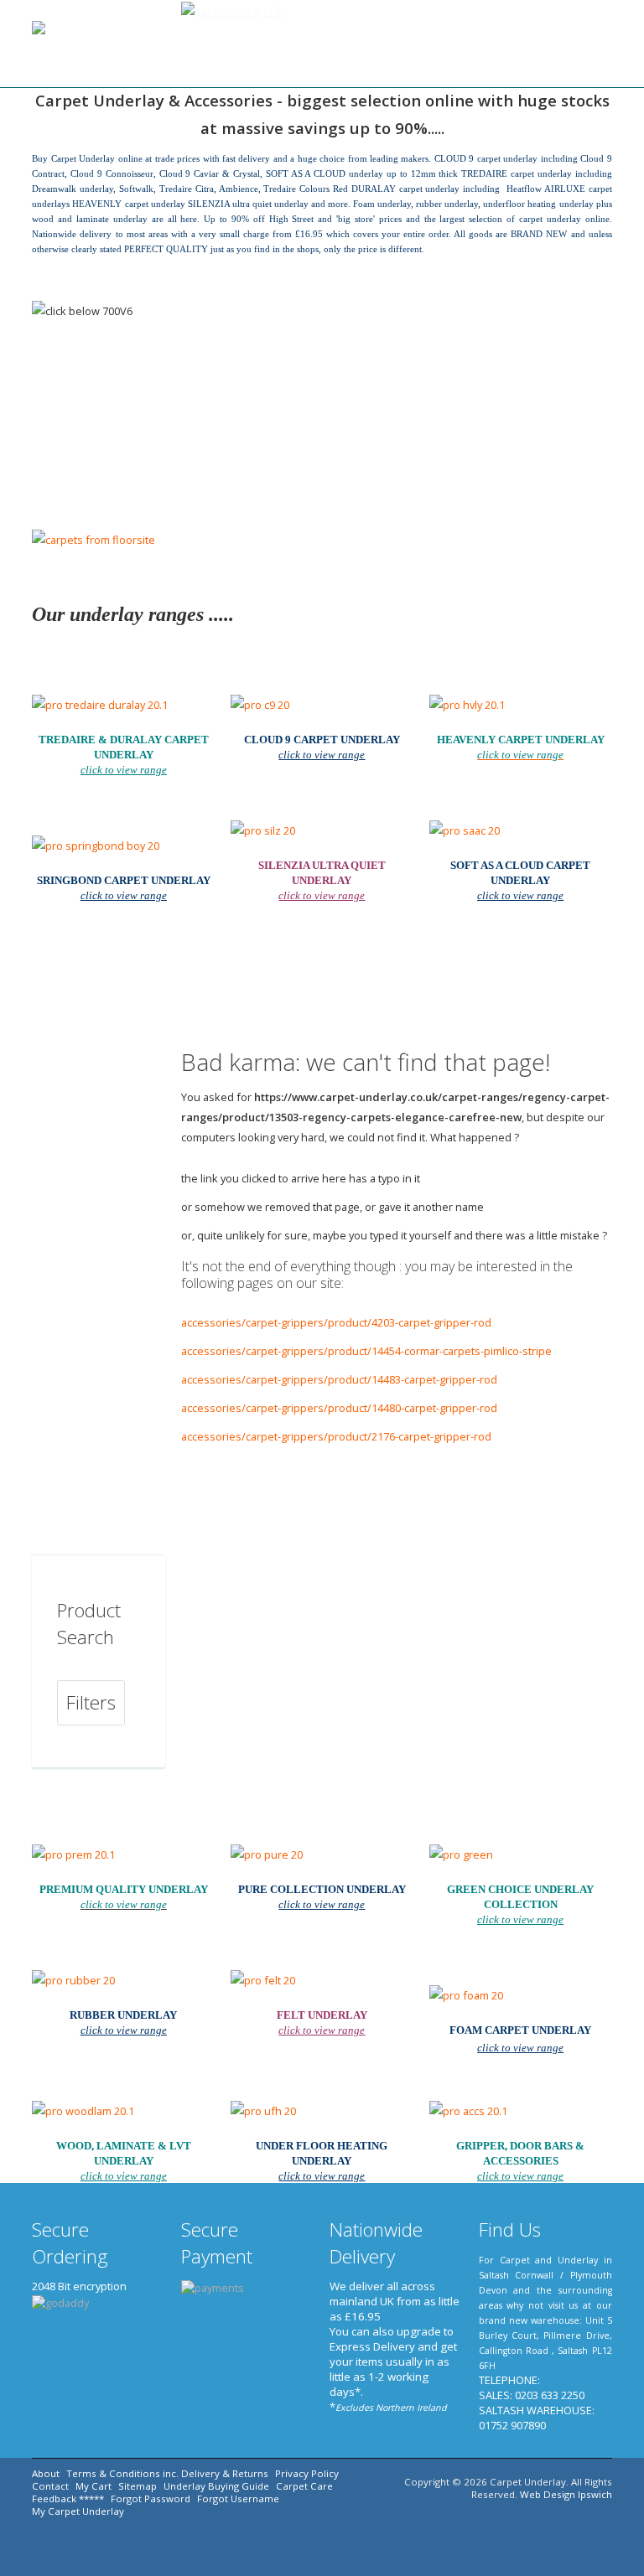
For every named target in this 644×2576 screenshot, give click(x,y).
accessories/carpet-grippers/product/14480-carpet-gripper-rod (339, 1408)
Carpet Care (304, 2486)
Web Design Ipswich (566, 2494)
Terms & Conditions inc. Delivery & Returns (167, 2473)
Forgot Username (238, 2498)
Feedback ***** (68, 2498)
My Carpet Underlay (78, 2511)
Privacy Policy (307, 2473)
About (46, 2473)
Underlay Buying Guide (216, 2486)
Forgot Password (151, 2498)
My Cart (93, 2486)
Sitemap (138, 2486)
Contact (50, 2486)
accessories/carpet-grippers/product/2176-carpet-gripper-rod (336, 1436)
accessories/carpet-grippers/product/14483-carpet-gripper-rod (339, 1379)
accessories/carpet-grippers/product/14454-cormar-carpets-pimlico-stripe (366, 1351)
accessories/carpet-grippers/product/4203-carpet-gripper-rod (336, 1322)
